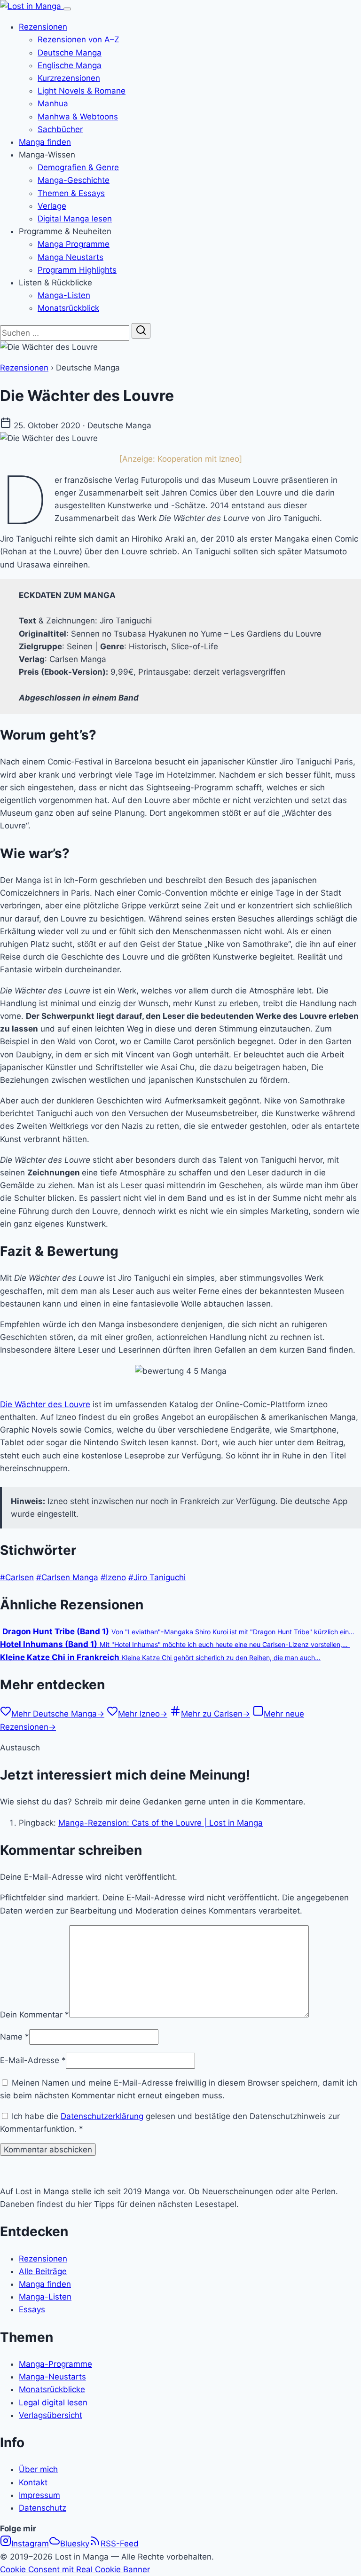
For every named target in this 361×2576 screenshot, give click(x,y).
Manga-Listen (64, 295)
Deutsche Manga (70, 53)
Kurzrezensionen (69, 78)
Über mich (38, 2469)
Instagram (30, 2544)
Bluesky (75, 2544)
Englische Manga (70, 65)
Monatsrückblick (68, 308)
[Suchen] (141, 331)
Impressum (39, 2495)
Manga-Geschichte (74, 180)
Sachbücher (60, 129)
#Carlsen (17, 1577)
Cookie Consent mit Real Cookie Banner (75, 2569)
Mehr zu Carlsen (216, 1714)
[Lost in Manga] (32, 6)
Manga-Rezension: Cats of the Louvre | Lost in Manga (161, 1823)
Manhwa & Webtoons (78, 117)
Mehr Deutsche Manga (58, 1714)
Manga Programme (74, 244)
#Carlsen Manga (67, 1577)
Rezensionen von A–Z (78, 39)
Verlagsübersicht (51, 2415)
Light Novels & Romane (82, 91)
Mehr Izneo (143, 1714)
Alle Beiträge (43, 2271)
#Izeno (113, 1577)
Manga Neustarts (71, 257)
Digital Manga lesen (75, 219)
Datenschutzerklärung (102, 2116)
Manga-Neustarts (52, 2377)
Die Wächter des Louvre (45, 1404)
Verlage (52, 206)
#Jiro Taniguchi (157, 1577)
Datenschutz (43, 2508)
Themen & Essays (71, 193)
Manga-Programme (55, 2364)
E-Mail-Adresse (33, 2060)
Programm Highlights (77, 270)
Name (15, 2037)
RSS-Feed (120, 2544)
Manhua (53, 103)
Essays (32, 2309)
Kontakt (33, 2482)
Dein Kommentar (35, 2015)
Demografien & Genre (78, 167)
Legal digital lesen (53, 2403)
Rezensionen (43, 27)
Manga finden (45, 142)
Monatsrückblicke (52, 2389)
